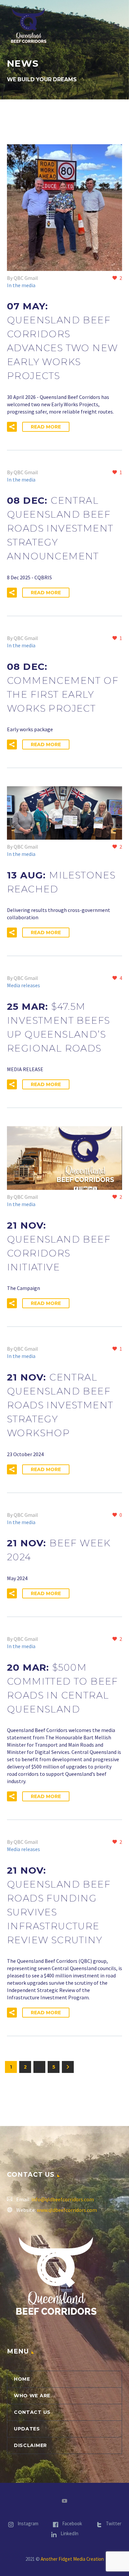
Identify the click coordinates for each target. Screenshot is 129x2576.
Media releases (23, 985)
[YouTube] (64, 2501)
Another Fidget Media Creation (72, 2559)
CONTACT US (32, 2412)
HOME (22, 2379)
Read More (46, 427)
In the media (21, 285)
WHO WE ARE (32, 2396)
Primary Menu (116, 26)
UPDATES (27, 2429)
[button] (12, 427)
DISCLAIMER (30, 2445)
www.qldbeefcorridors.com (67, 2210)
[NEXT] (68, 2067)
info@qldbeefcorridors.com (63, 2199)
